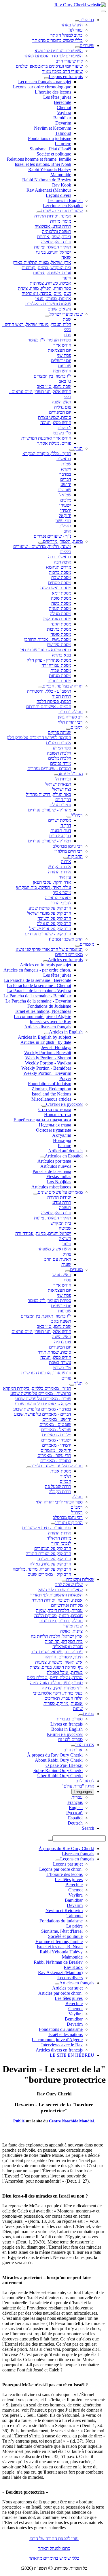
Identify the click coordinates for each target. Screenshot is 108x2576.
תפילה (77, 1497)
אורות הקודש (59, 867)
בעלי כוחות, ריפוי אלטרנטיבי (58, 1693)
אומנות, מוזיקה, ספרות (63, 1703)
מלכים (66, 500)
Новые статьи (58, 1115)
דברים (66, 479)
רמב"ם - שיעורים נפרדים (49, 769)
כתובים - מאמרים (56, 1461)
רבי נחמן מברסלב (68, 846)
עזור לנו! (75, 30)
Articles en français (65, 960)
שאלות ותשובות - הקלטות (48, 304)
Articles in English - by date (46, 1042)
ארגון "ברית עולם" (78, 1786)
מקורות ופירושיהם (67, 1605)
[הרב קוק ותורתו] (53, 1524)
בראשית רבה (60, 557)
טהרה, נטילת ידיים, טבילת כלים (55, 1677)
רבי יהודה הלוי (70, 722)
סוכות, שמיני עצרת (55, 417)
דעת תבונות (61, 831)
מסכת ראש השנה (56, 588)
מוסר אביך (62, 892)
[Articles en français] (46, 961)
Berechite (62, 102)
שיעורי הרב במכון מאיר (62, 71)
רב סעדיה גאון (70, 717)
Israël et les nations (66, 2034)
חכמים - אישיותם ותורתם (49, 707)
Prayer (65, 1078)
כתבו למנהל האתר (54, 2548)
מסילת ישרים (60, 820)
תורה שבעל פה (58, 1486)
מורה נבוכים (61, 763)
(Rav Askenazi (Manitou (49, 190)
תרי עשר (63, 521)
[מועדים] (68, 1271)
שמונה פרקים (59, 732)
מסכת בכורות (59, 681)
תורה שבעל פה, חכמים (63, 686)
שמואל (65, 495)
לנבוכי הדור (61, 903)
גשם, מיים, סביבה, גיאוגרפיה (46, 293)
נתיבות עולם (60, 805)
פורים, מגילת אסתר (54, 443)
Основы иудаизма (54, 1130)
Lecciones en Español (63, 206)
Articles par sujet (67, 1988)
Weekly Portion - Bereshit (48, 1053)
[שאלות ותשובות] (64, 1581)
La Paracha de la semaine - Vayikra (39, 991)
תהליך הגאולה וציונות (53, 247)
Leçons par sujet (68, 1864)
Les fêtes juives (57, 97)
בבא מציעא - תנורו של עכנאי (46, 650)
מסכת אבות (61, 670)
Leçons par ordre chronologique (42, 87)
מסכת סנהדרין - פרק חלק (49, 660)
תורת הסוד (62, 696)
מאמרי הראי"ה (58, 898)
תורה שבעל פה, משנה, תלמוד (57, 1466)
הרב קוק (75, 856)
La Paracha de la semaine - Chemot (39, 985)
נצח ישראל (62, 789)
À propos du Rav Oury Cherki (55, 1755)
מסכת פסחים (60, 583)
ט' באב (65, 381)
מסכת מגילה (60, 614)
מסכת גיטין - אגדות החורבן (48, 639)
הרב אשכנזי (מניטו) (66, 939)
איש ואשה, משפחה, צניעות (59, 1662)
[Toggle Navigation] (103, 11)
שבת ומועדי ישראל (66, 314)
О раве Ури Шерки (64, 1765)
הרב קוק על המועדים (53, 1548)
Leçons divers (58, 195)
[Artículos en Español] (42, 1157)
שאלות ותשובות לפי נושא (60, 1590)
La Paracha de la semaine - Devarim (38, 1001)
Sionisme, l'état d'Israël (50, 149)
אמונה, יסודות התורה (53, 216)
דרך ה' (65, 825)
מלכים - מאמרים (57, 1435)
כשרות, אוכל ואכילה (65, 1672)
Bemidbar (74, 2019)
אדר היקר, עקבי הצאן (52, 882)
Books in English (67, 1729)
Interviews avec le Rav (50, 1022)
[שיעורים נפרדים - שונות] (39, 212)
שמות (66, 464)
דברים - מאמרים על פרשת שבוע (43, 1414)
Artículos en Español (64, 1156)
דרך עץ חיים (60, 836)
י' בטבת (64, 428)
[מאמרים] (77, 946)
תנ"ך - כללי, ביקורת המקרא (47, 453)
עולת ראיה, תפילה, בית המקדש (44, 887)
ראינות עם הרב (58, 1259)
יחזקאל (65, 515)
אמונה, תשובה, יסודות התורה (57, 1600)
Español (75, 1818)
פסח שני (64, 355)
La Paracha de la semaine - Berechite (38, 980)
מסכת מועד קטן (57, 619)
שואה (66, 257)
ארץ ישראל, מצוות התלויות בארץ (42, 262)
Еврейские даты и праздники (42, 1120)
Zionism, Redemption (51, 1089)
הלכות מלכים (60, 758)
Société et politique (54, 154)
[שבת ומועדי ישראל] (47, 316)
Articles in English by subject (44, 1037)
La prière (63, 144)
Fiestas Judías (59, 1177)
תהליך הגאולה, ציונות (53, 1218)
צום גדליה (63, 407)
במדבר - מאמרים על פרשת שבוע (42, 1409)
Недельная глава (55, 1125)
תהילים (65, 526)
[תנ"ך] (72, 450)
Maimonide (61, 175)
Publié (19, 2121)
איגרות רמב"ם (59, 743)
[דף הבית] (77, 21)
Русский (74, 1813)
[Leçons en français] (46, 78)
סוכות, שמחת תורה (54, 1352)
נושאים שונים (59, 309)
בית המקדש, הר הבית (64, 1641)
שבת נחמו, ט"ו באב (54, 386)
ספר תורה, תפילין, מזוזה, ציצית (44, 288)
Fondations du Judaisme (49, 1006)
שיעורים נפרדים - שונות (62, 211)
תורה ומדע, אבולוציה (53, 226)
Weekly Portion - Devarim (47, 1073)
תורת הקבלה (60, 1492)
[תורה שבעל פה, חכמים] (40, 687)
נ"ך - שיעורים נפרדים (52, 536)
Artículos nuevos (56, 1166)
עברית (77, 1797)
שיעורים (87, 45)
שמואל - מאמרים (56, 1430)
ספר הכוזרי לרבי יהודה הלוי (59, 1502)
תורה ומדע (62, 1202)
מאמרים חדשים (69, 954)
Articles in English (66, 1032)
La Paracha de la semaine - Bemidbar (37, 996)
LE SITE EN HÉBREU (72, 2055)
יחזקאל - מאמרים (56, 1450)
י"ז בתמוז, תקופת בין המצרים (46, 1316)
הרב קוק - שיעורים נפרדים (48, 934)
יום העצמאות (59, 350)
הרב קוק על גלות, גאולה (50, 1564)
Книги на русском (65, 1734)
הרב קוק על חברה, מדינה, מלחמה (42, 1569)
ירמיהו (66, 510)
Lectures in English (65, 200)
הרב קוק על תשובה (54, 918)
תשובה (65, 1208)
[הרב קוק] (66, 858)
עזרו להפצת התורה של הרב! (54, 2539)
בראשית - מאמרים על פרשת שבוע (41, 1393)
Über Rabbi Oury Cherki (60, 1776)
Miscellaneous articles (51, 1099)
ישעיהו (65, 505)
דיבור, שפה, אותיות (54, 237)
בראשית (64, 459)
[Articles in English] (47, 1033)
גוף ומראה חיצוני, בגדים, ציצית (56, 1667)
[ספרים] (81, 1715)
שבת (67, 319)
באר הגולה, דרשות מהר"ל (49, 794)
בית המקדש (61, 1223)
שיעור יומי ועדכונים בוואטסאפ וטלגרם (49, 66)
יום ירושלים (61, 361)
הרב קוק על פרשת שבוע (50, 908)
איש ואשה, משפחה (54, 1249)
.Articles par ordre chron (60, 1993)
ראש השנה (61, 402)
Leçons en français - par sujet (45, 82)
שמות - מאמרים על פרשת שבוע (43, 1399)
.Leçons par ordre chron (61, 1869)
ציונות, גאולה (71, 1631)
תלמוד (66, 1476)
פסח (67, 335)
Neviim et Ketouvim (53, 128)
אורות (66, 861)
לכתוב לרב (85, 1781)
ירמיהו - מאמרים (57, 1445)
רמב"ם (77, 727)
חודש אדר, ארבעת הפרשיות (46, 1373)
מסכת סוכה (61, 598)
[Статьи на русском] (44, 1106)
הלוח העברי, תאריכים (64, 1698)
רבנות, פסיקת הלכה (54, 701)
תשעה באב (61, 1321)
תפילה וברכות (71, 712)
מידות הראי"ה (59, 1538)
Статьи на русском (64, 1104)
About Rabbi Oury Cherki (59, 1760)
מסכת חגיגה (61, 624)
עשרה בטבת (60, 1362)
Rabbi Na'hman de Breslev (47, 180)
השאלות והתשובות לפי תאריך (56, 1595)
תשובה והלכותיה (57, 231)
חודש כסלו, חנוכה (56, 422)
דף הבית (87, 20)
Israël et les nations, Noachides (43, 1011)
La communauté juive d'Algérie (42, 1016)
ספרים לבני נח (70, 1739)
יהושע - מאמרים (57, 1419)
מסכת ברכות (60, 572)
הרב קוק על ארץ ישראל (50, 929)
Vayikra (64, 113)
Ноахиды (62, 1140)
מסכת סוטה (61, 634)
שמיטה (65, 1228)
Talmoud (63, 133)
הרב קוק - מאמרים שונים (49, 1574)
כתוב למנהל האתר (67, 35)
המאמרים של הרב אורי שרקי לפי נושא (49, 949)
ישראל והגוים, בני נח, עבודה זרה (43, 1233)
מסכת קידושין (59, 645)
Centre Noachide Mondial (71, 2121)
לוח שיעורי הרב (69, 61)
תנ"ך (78, 448)
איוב (67, 531)
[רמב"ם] (68, 729)
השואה (65, 1239)
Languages (83, 1792)
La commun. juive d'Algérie (57, 2040)
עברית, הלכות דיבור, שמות (59, 1610)
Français (75, 1802)
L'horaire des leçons (53, 92)
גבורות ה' (63, 779)
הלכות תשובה (59, 753)
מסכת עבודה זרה (56, 665)
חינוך (67, 278)
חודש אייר (62, 345)
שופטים (64, 490)
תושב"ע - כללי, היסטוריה (49, 691)
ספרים (89, 1714)
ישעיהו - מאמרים (56, 1440)
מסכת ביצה (61, 603)
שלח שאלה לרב (69, 1585)
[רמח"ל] (69, 817)
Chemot (64, 107)
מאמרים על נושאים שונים (60, 1192)
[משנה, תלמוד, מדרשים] (41, 543)
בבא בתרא (62, 655)
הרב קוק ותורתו (69, 1523)
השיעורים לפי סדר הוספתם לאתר (53, 56)
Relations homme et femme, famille (39, 159)
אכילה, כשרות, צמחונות (50, 283)
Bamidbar (62, 118)
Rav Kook (62, 185)
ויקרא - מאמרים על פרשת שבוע (43, 1404)
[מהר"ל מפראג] (56, 775)
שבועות (65, 366)
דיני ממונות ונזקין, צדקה (62, 1688)
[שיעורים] (77, 47)
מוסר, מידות (61, 221)
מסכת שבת (61, 577)
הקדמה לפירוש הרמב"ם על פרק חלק (39, 738)
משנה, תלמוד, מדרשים (63, 541)
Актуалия (62, 1135)
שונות (66, 1264)
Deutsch (75, 1823)
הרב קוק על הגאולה (54, 923)
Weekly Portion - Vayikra (48, 1063)
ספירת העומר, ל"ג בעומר (49, 340)
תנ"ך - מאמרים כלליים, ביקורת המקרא (37, 1388)
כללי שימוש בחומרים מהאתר (57, 40)
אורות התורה (60, 872)
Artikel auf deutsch (65, 1151)
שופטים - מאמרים (55, 1424)
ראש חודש (62, 1275)
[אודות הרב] (73, 1746)
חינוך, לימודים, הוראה (64, 1657)
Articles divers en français (48, 1027)
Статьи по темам (55, 1109)
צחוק (67, 1254)
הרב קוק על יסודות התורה (48, 1554)
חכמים (65, 1481)
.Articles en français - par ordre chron (37, 970)
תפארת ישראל (58, 784)
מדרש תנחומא (59, 567)
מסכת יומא (61, 593)
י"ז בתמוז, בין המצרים (52, 376)
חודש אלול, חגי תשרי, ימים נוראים (41, 1331)
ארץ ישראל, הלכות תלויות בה (57, 1636)
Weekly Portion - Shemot (48, 1058)
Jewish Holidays (56, 1047)
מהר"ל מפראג (71, 774)
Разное (65, 1146)
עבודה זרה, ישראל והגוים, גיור (57, 1652)
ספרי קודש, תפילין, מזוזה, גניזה (56, 1683)
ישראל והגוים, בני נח (53, 252)
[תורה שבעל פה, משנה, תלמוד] (29, 1467)
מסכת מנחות (60, 676)
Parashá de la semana (52, 1171)
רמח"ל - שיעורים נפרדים (50, 841)
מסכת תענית (60, 608)
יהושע (66, 484)
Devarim (63, 123)
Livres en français (67, 1724)
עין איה (65, 877)
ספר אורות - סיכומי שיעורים (47, 1528)
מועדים (76, 1269)
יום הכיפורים (60, 412)
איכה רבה (62, 562)
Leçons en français (66, 76)
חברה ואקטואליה (56, 1213)
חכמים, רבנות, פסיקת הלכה (58, 1616)
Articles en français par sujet (46, 965)
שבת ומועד (73, 1626)
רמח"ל (77, 815)
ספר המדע (62, 748)
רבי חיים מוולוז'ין (69, 851)
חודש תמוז (62, 371)
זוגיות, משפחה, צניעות (52, 273)
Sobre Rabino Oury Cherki (58, 1770)
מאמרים (87, 944)
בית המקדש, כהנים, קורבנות (46, 268)
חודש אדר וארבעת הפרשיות (46, 438)
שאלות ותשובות (80, 1579)
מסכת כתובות (59, 629)
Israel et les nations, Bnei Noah (43, 164)
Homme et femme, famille (59, 1941)
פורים (66, 1378)
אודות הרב (85, 1745)
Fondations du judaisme (50, 138)
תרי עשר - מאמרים (54, 1455)
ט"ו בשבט (62, 433)
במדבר (65, 474)
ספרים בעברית (70, 1719)
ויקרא (66, 469)
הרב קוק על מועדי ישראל (49, 913)
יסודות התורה (59, 1197)
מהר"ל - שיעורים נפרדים (50, 810)
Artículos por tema (54, 1161)
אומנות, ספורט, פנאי (53, 299)
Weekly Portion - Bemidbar (46, 1068)
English (76, 1807)
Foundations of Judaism (50, 1084)
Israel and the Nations (51, 1094)
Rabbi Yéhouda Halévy (50, 169)
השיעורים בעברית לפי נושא (59, 51)
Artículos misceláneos (51, 1187)
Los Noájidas (59, 1182)
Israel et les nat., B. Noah (60, 1947)
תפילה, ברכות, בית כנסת (61, 1621)
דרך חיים (63, 800)
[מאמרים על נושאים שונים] (35, 1194)
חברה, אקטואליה (56, 242)
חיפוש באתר (72, 25)
